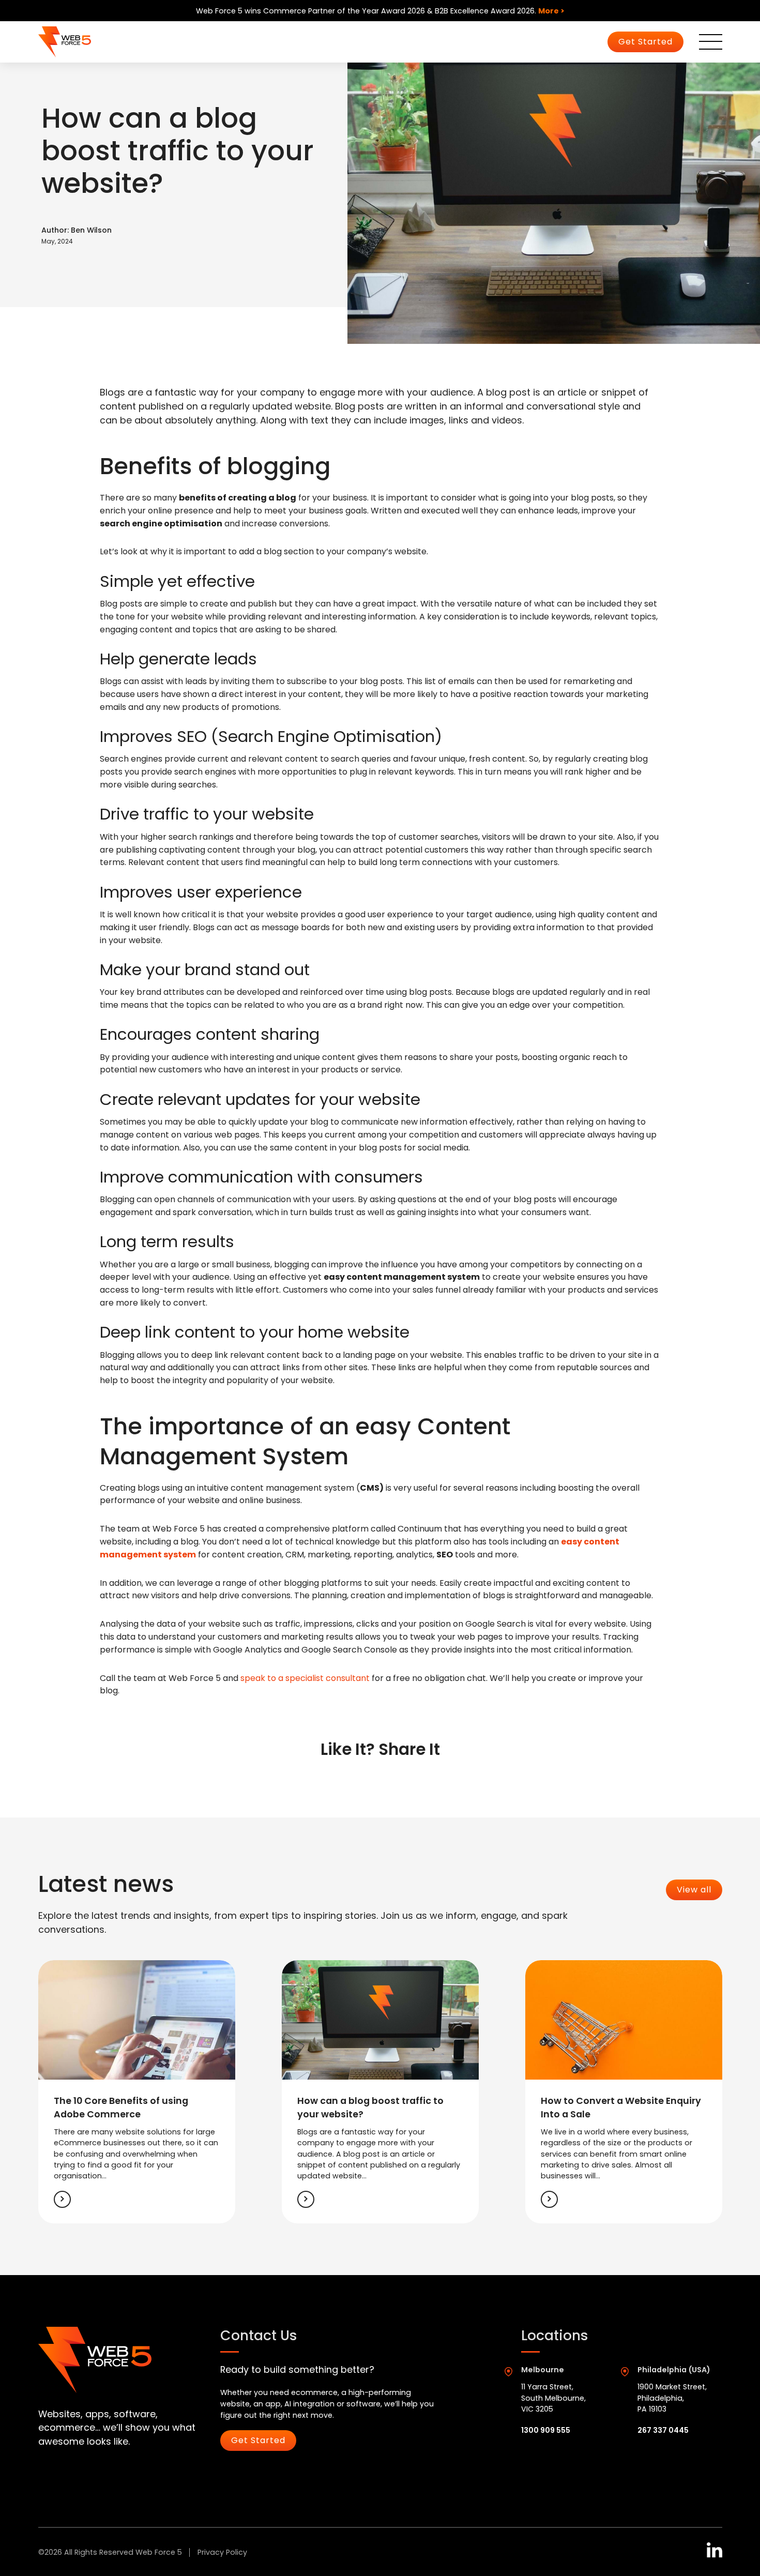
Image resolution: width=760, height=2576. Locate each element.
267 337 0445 (663, 2430)
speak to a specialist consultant (305, 1678)
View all (694, 1890)
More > (551, 11)
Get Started (645, 42)
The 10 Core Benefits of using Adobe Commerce (121, 2108)
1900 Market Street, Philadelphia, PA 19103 (672, 2398)
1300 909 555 (546, 2430)
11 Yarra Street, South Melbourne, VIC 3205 (553, 2398)
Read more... (62, 2199)
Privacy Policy (222, 2552)
